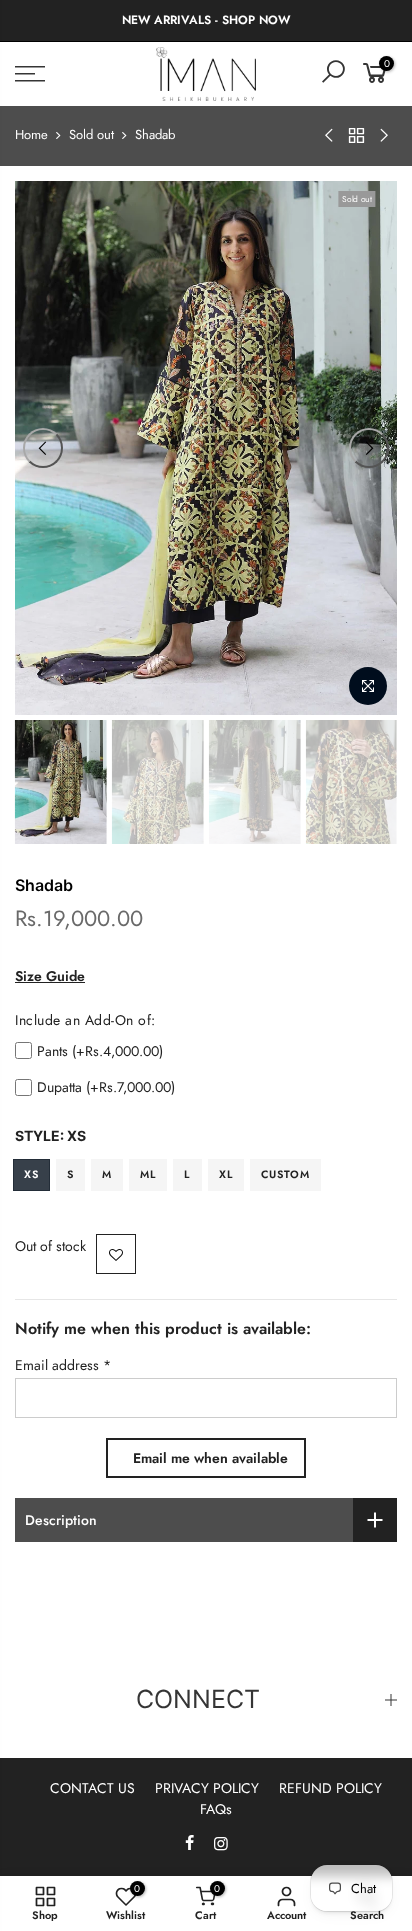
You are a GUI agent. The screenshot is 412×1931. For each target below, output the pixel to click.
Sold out (91, 135)
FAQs (216, 1809)
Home (31, 135)
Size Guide (50, 976)
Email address (63, 1365)
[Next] (369, 448)
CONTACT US (92, 1788)
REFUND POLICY (330, 1788)
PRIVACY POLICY (207, 1788)
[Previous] (43, 448)
